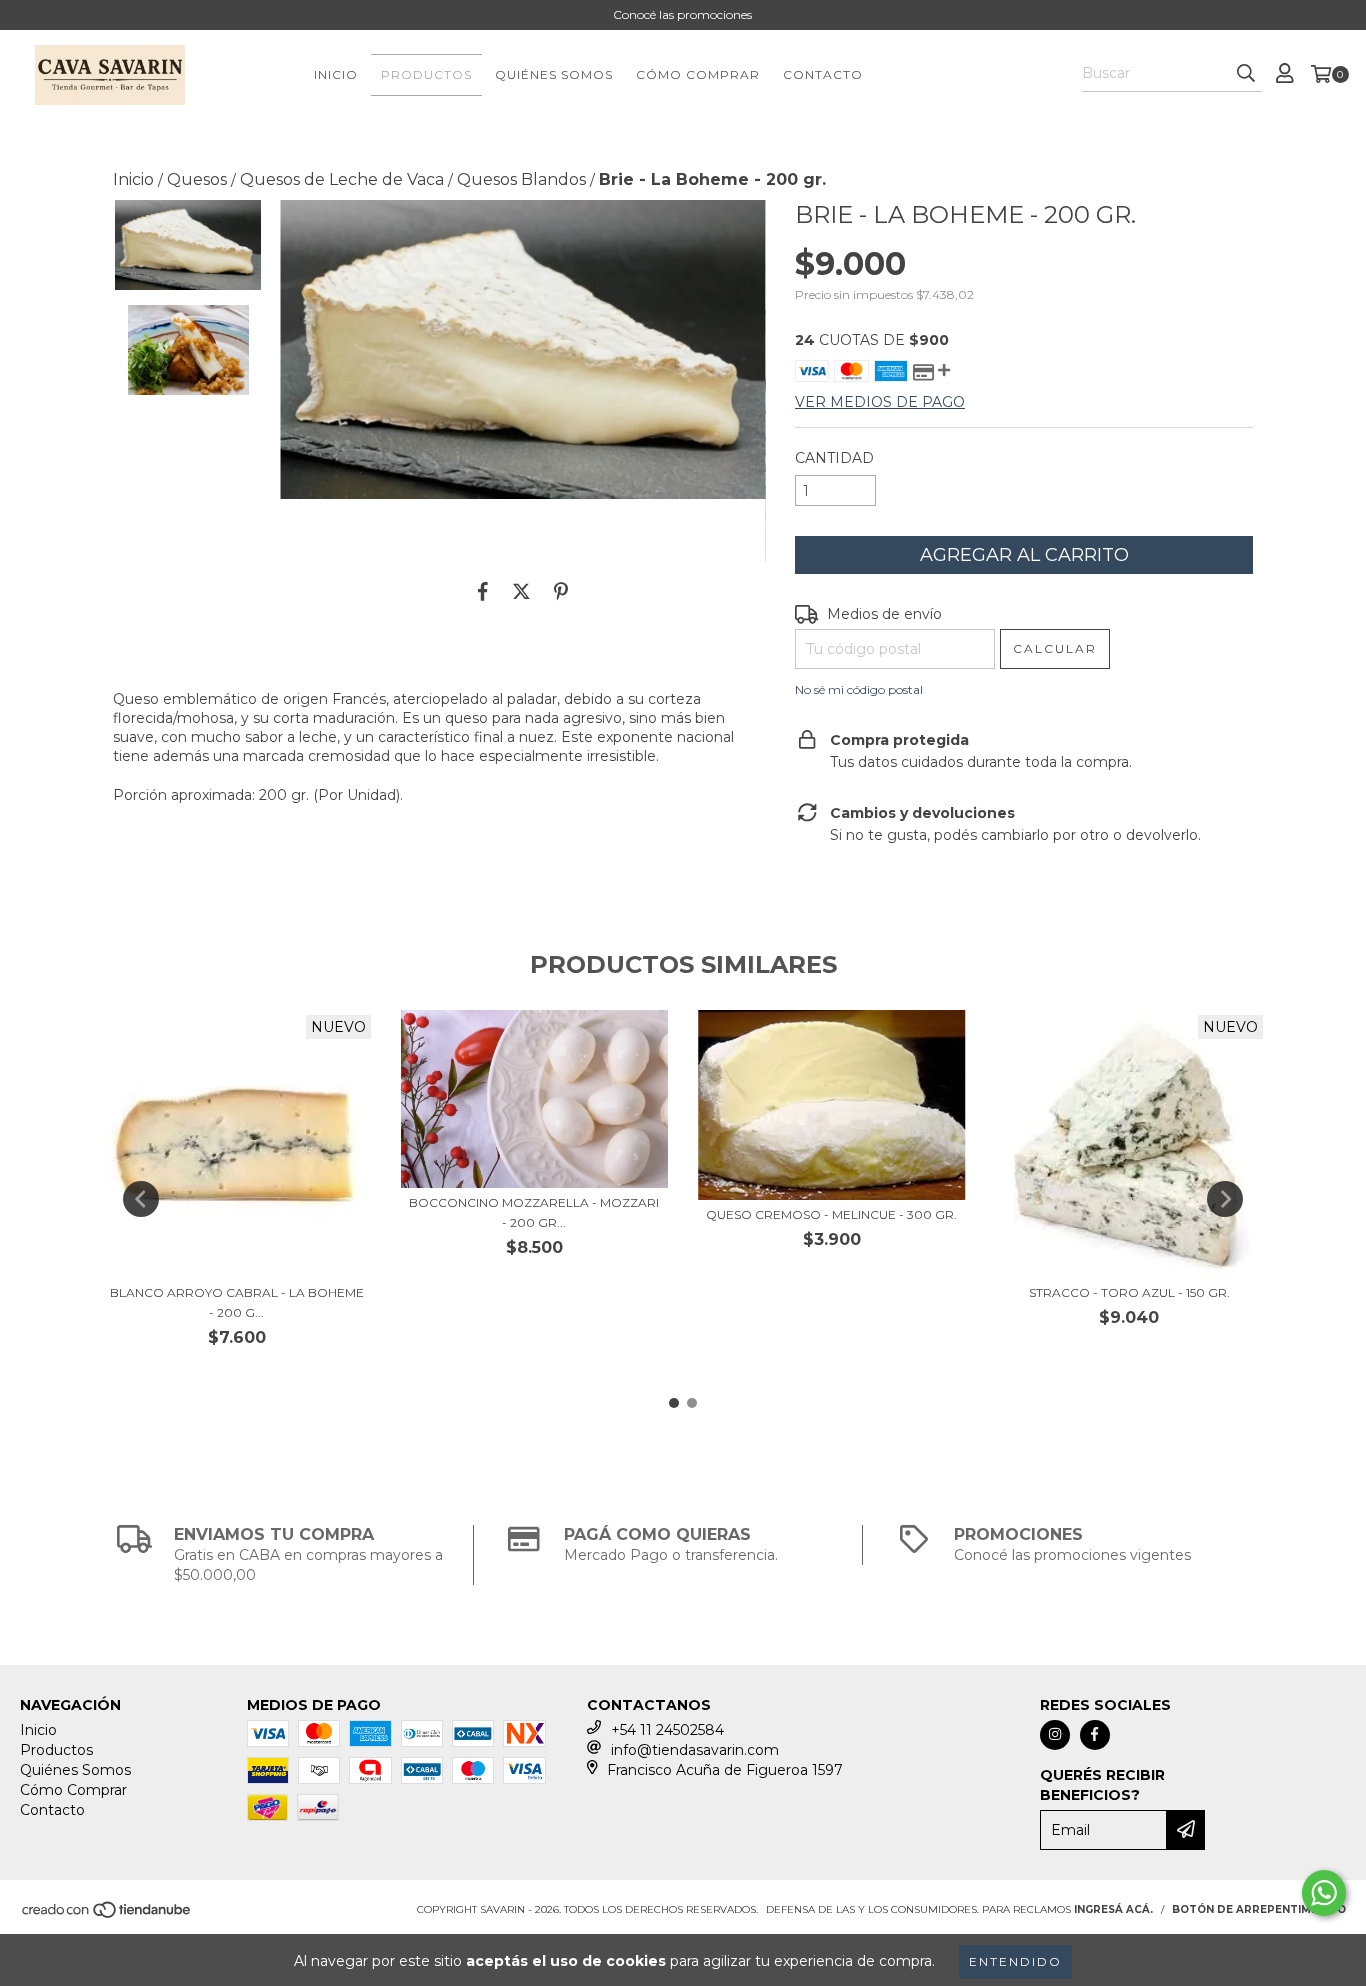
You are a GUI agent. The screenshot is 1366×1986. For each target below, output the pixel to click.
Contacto (823, 74)
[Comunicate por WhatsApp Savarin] (1324, 1893)
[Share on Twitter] (521, 592)
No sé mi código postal (859, 689)
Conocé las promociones (682, 14)
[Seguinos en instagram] (1055, 1735)
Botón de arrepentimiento (1259, 1909)
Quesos (197, 179)
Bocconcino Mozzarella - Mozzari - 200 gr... (534, 1212)
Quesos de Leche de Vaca (342, 179)
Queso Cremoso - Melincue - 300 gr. (831, 1214)
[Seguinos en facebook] (1095, 1735)
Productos (426, 74)
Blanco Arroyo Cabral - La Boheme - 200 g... (237, 1302)
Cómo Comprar (698, 74)
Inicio (336, 74)
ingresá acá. (1113, 1909)
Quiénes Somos (554, 74)
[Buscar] (1246, 74)
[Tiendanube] (107, 1915)
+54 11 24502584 (667, 1730)
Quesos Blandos (521, 179)
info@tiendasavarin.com (695, 1750)
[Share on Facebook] (483, 592)
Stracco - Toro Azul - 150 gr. (1129, 1292)
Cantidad (834, 458)
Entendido (1015, 1961)
